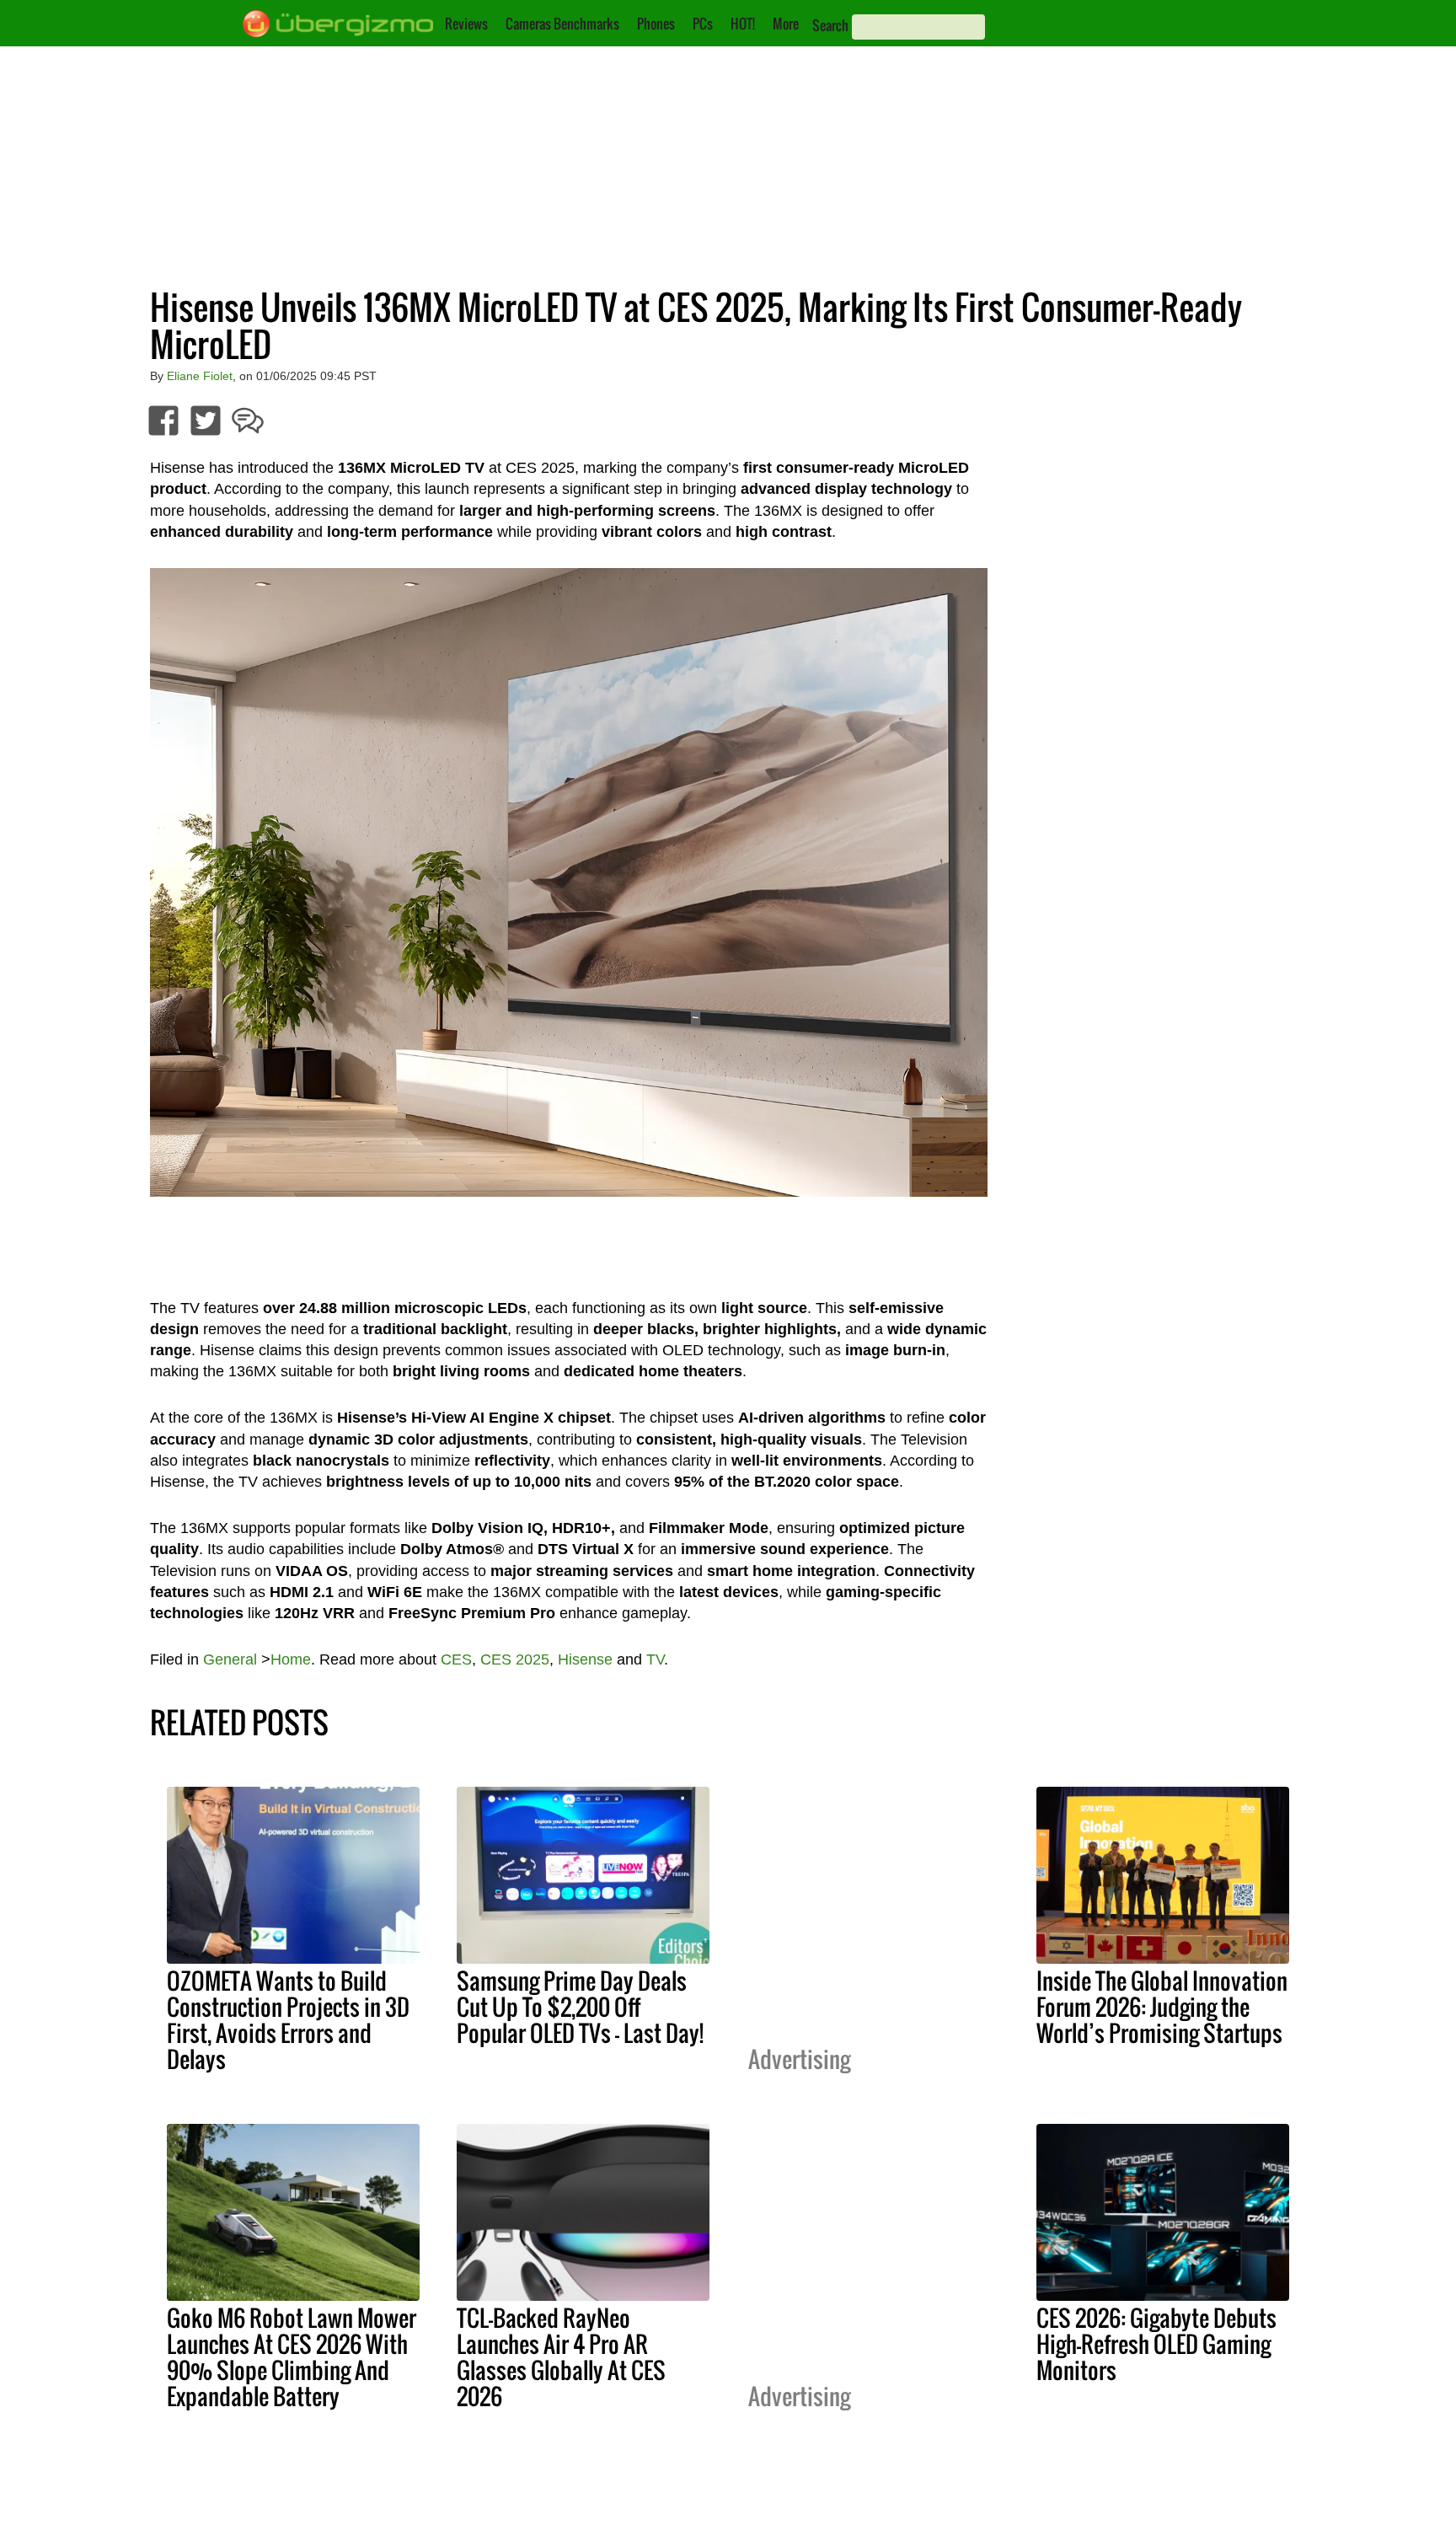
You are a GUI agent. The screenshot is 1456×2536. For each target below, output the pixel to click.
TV (655, 1659)
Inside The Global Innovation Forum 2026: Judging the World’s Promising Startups (1162, 2007)
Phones (656, 24)
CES (456, 1659)
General (230, 1659)
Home (291, 1659)
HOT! (743, 24)
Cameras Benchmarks (562, 24)
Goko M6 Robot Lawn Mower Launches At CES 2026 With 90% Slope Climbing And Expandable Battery (292, 2357)
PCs (703, 24)
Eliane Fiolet (200, 376)
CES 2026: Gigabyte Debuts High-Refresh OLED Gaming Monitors (1156, 2344)
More (786, 24)
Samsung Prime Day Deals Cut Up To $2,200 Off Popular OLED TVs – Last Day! (580, 2007)
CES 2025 (515, 1659)
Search (830, 25)
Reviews (466, 24)
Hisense (585, 1659)
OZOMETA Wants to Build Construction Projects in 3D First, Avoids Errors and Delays (288, 2020)
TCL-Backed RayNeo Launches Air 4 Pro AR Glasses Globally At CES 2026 (561, 2357)
